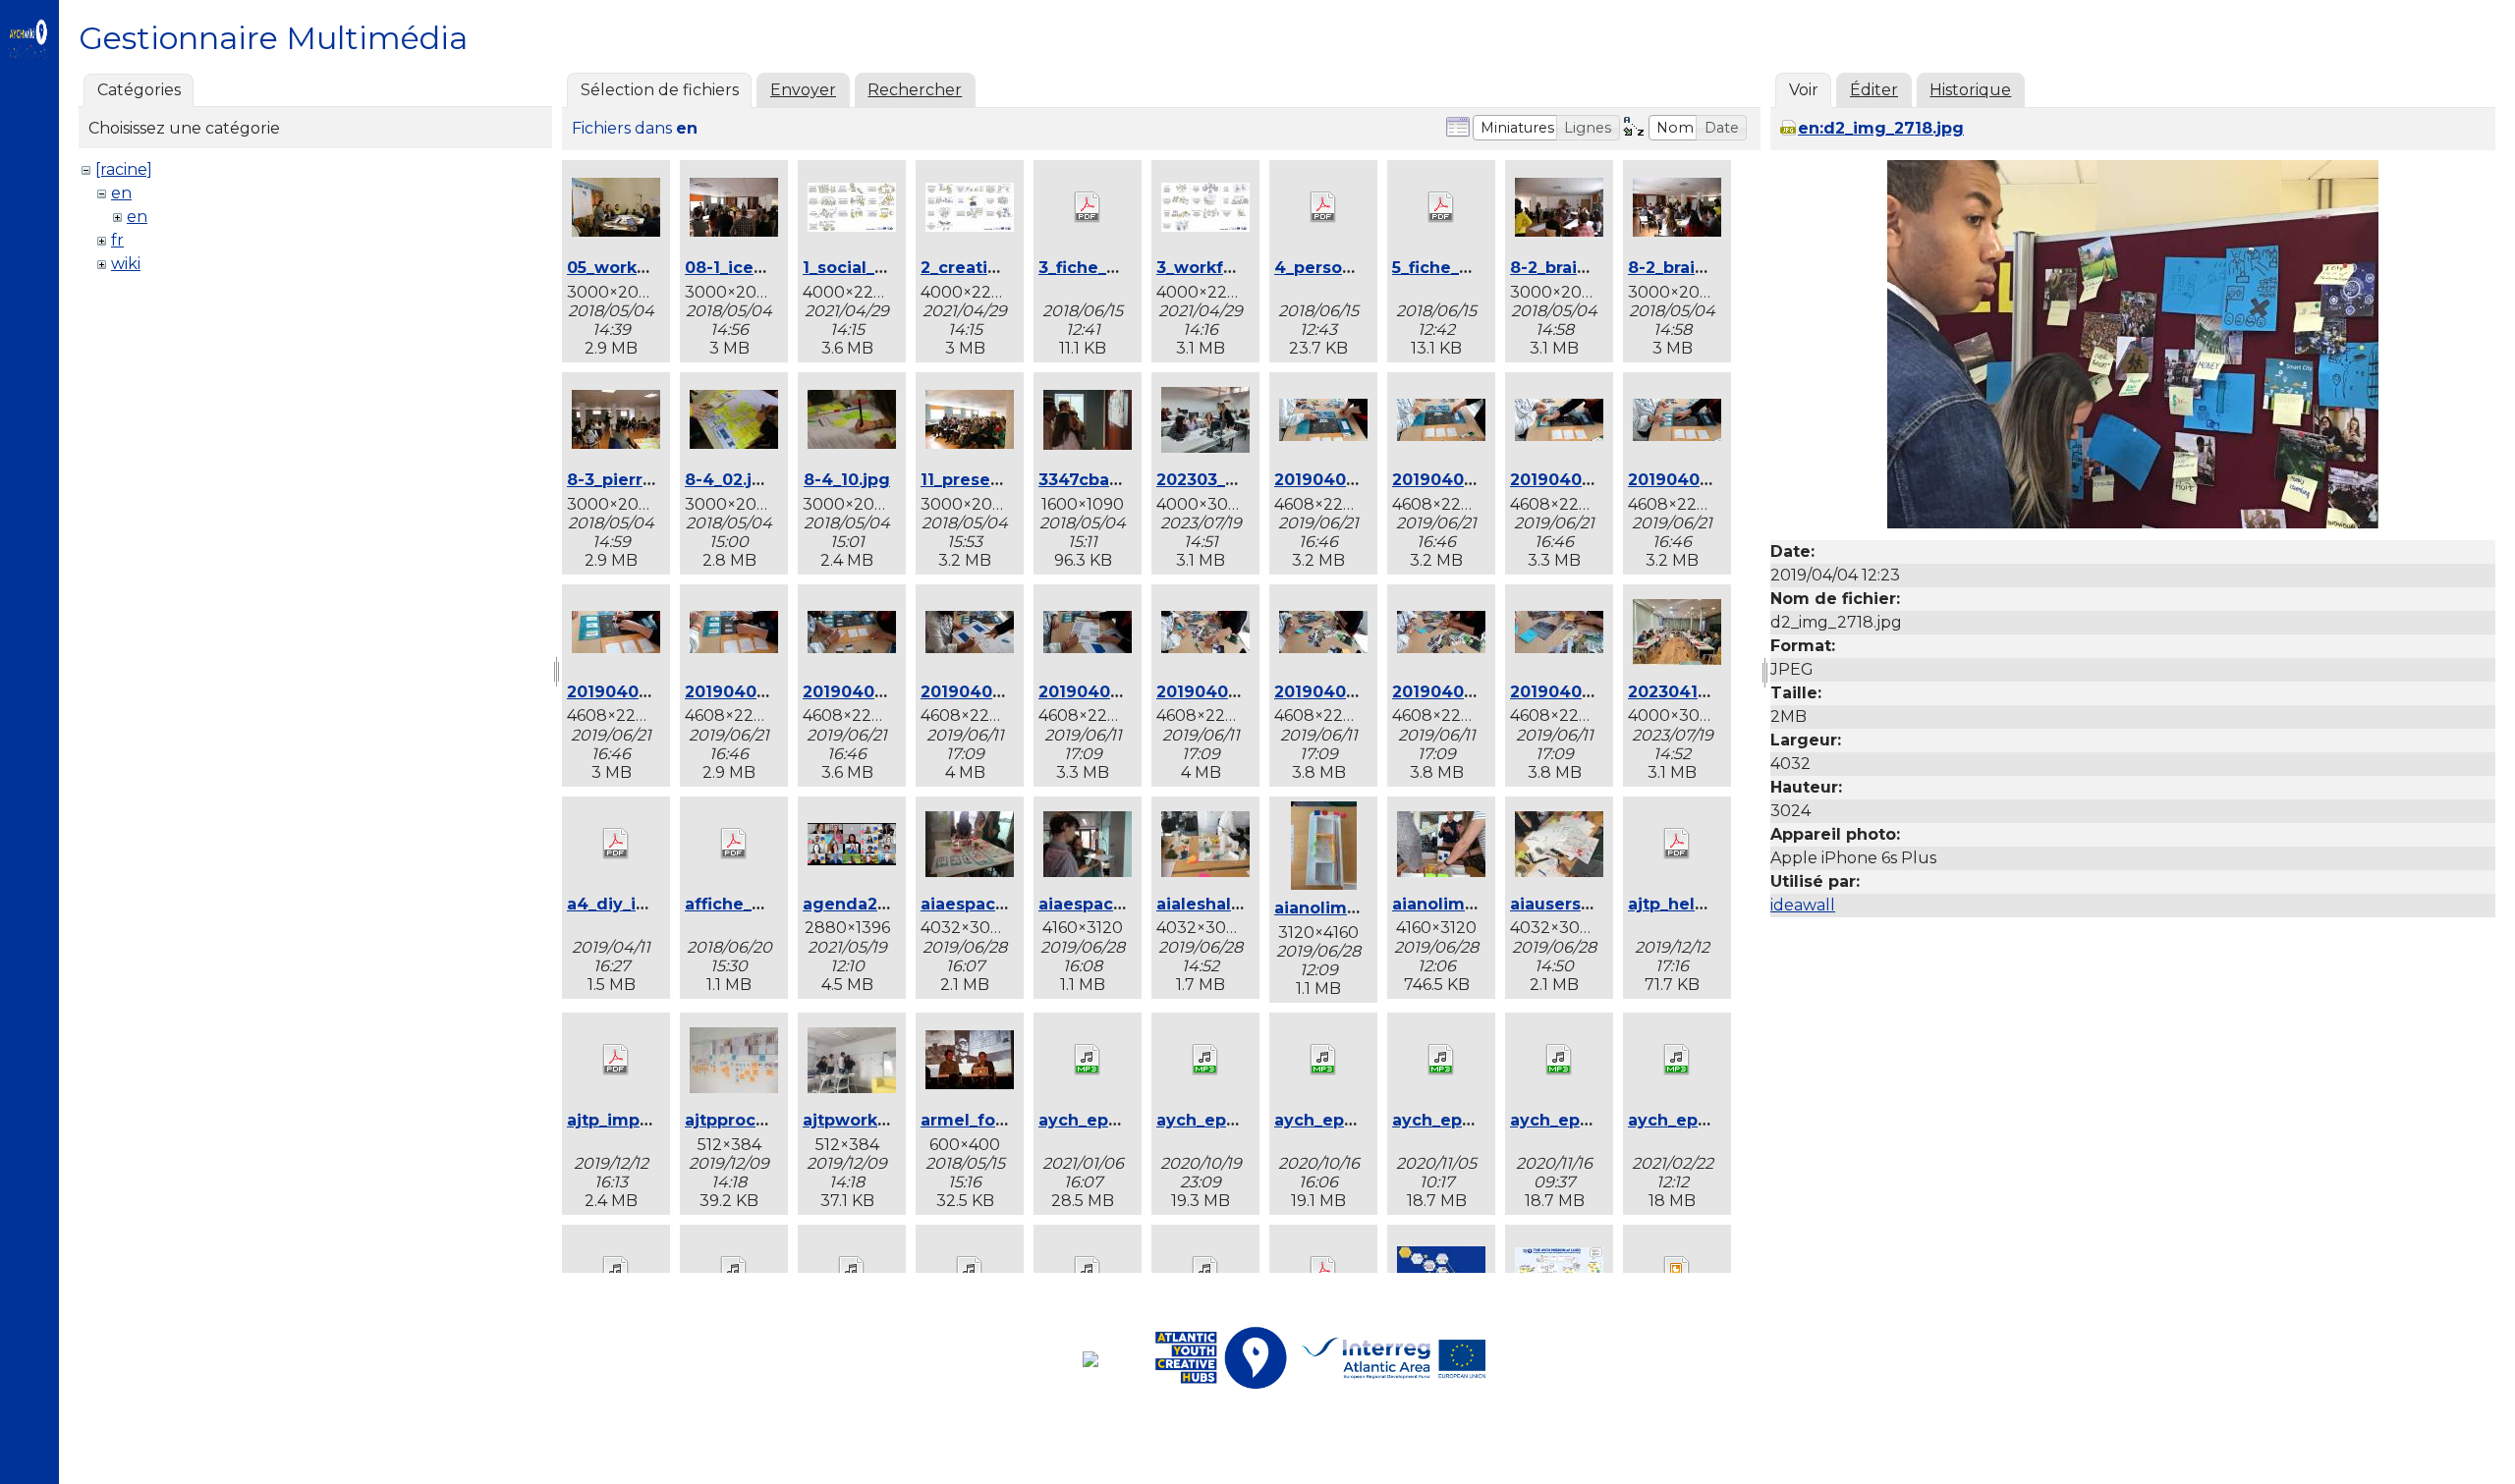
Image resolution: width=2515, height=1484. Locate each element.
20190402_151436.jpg (1362, 480)
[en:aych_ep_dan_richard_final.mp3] (1088, 1062)
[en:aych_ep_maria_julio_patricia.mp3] (1677, 1062)
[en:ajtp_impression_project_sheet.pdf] (616, 1062)
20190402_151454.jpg (1480, 480)
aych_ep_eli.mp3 (1344, 1120)
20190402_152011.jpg (1006, 692)
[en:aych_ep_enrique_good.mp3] (1441, 1062)
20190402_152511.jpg (1241, 692)
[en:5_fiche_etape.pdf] (1441, 209)
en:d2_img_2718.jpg (1881, 128)
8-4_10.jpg (847, 480)
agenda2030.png (874, 904)
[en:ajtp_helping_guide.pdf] (1677, 846)
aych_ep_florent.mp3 (1598, 1120)
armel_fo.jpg (974, 1120)
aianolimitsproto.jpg (1360, 908)
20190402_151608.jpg (655, 692)
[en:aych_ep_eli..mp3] (1205, 1062)
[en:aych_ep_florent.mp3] (1559, 1062)
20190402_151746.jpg (891, 692)
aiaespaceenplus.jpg (1007, 904)
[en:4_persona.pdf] (1323, 209)
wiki (126, 264)
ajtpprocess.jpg (750, 1120)
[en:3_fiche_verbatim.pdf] (1088, 209)
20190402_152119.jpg (1124, 692)
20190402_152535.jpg (1479, 692)
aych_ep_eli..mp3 (1228, 1120)
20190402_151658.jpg (772, 692)
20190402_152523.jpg (1362, 692)
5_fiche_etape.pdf (1467, 268)
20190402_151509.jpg (1597, 480)
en (121, 193)
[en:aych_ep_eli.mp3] (1323, 1062)
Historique (1970, 90)
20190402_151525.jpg (1713, 480)
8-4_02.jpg (729, 480)
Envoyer (803, 90)
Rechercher (915, 90)
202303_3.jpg (1211, 480)
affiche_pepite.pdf (762, 904)
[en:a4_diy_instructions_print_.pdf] (616, 846)
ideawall (1803, 905)
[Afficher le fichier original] (2133, 523)
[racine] (124, 169)
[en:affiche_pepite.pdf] (734, 846)
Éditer (1874, 90)
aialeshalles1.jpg (1225, 904)
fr (117, 240)
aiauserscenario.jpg (1593, 904)
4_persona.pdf (1335, 268)
